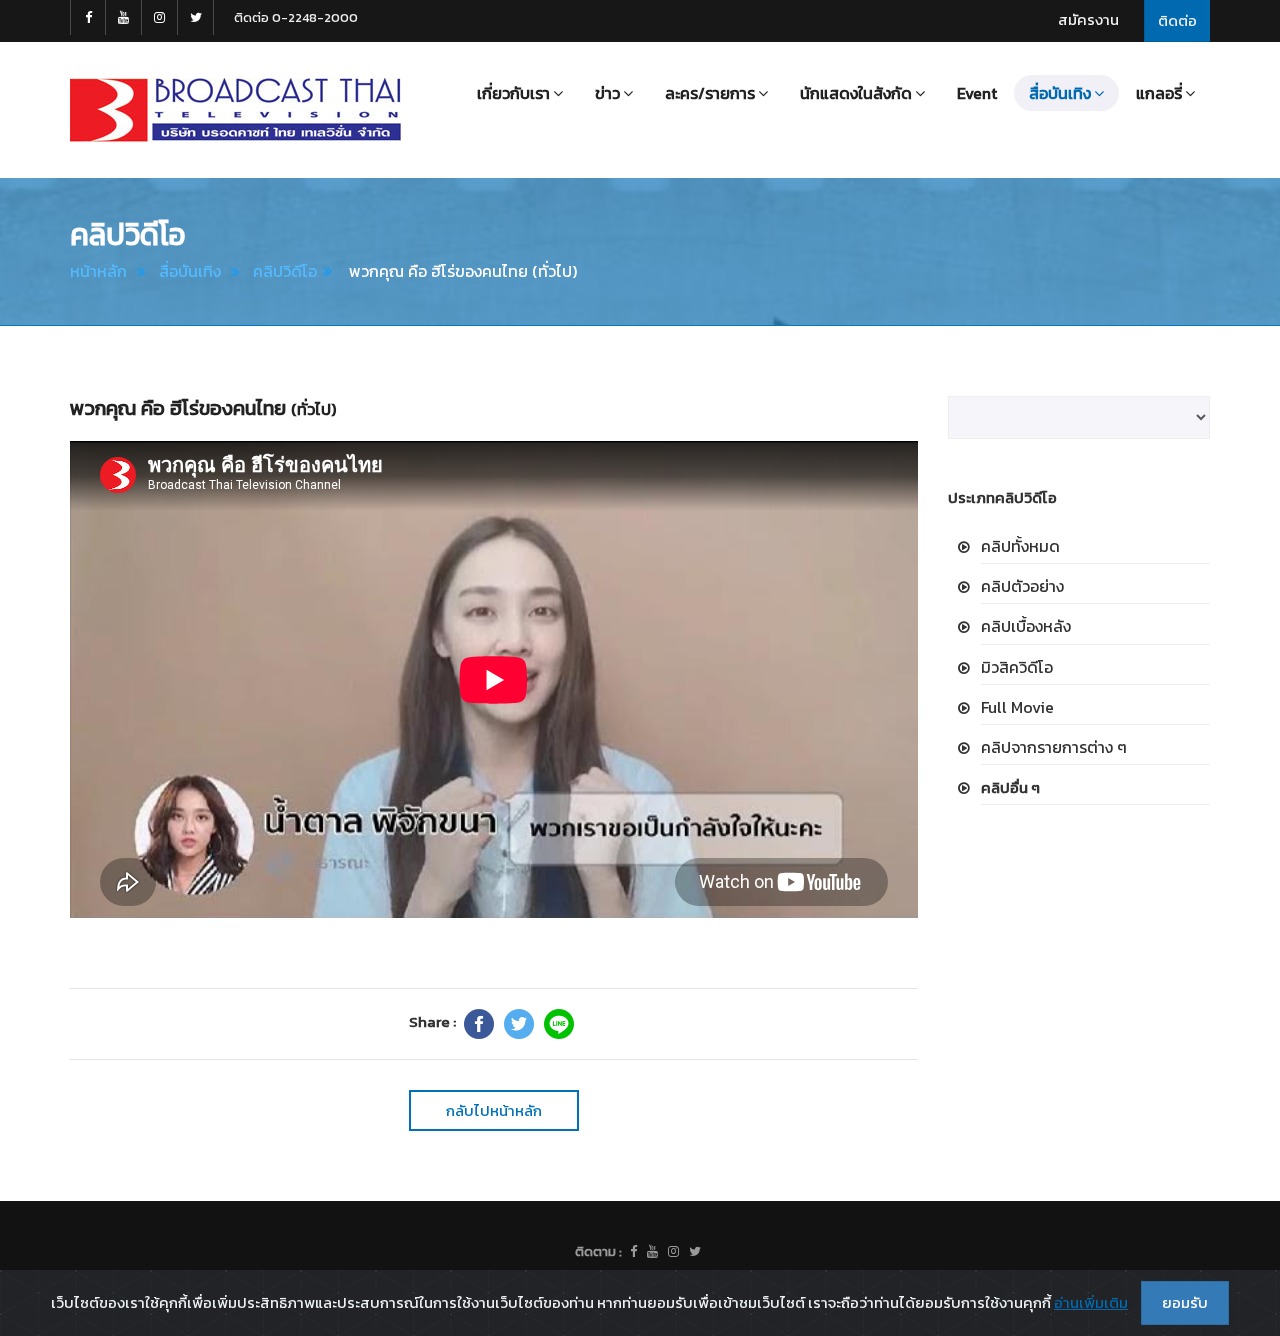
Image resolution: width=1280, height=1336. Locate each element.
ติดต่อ (1177, 20)
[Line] (559, 1024)
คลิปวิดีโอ (285, 271)
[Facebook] (479, 1024)
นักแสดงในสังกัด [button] (856, 93)
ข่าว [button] (607, 93)
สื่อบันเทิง (190, 271)
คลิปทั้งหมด (1020, 546)
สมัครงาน (1088, 19)
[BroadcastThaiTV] (633, 1252)
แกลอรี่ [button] (1159, 93)
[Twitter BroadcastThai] (196, 17)
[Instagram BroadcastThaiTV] (160, 17)
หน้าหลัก (98, 271)
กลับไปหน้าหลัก (494, 1110)
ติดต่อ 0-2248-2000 (296, 17)
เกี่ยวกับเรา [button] (513, 93)
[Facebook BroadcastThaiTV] (88, 17)
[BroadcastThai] (652, 1252)
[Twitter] (519, 1024)
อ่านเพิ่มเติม (1091, 1302)
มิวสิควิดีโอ (1017, 667)
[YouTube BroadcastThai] (124, 17)
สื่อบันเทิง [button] (1060, 93)
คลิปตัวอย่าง (1022, 586)
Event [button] (977, 93)
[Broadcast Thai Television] (235, 110)
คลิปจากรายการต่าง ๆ (1054, 747)
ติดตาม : (598, 1251)
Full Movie (1017, 707)
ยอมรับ (1185, 1302)
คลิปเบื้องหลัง (1026, 626)
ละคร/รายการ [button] (710, 93)
